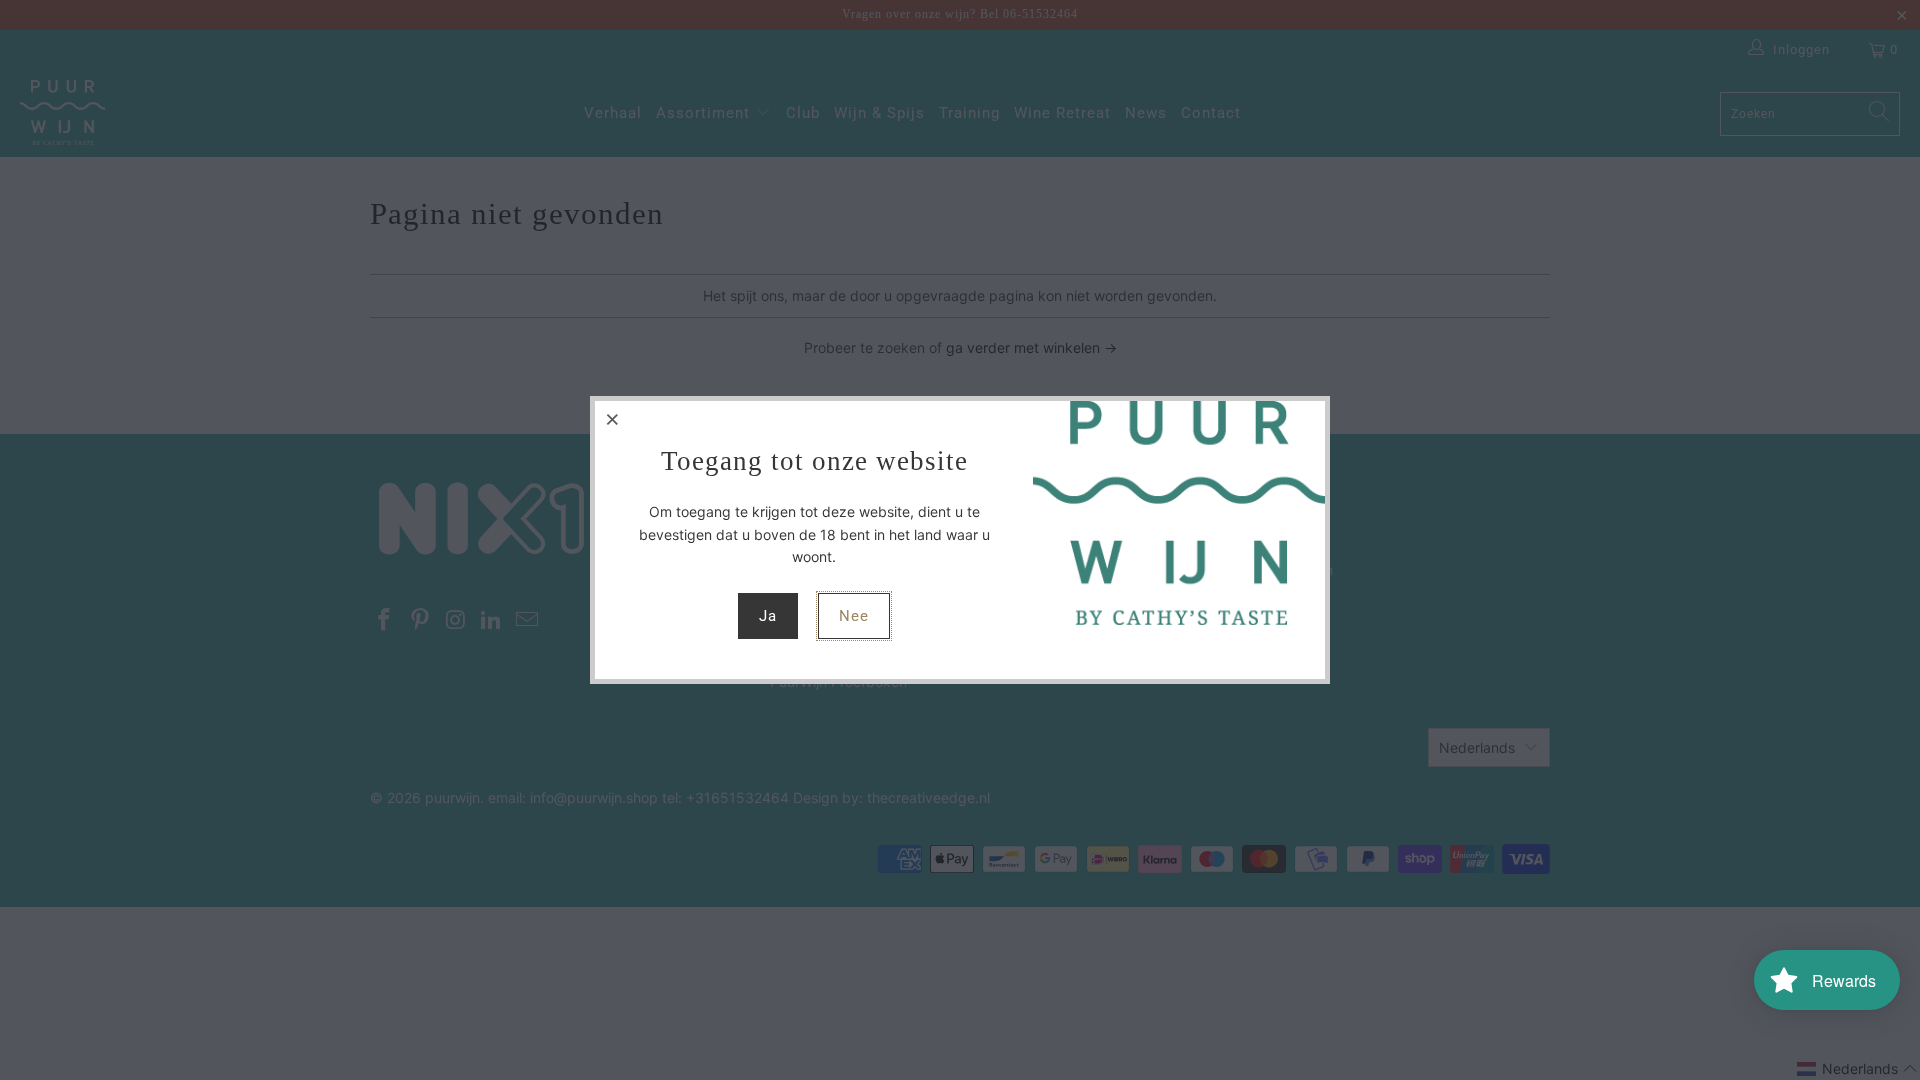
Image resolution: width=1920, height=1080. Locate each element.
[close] (613, 419)
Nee (854, 616)
